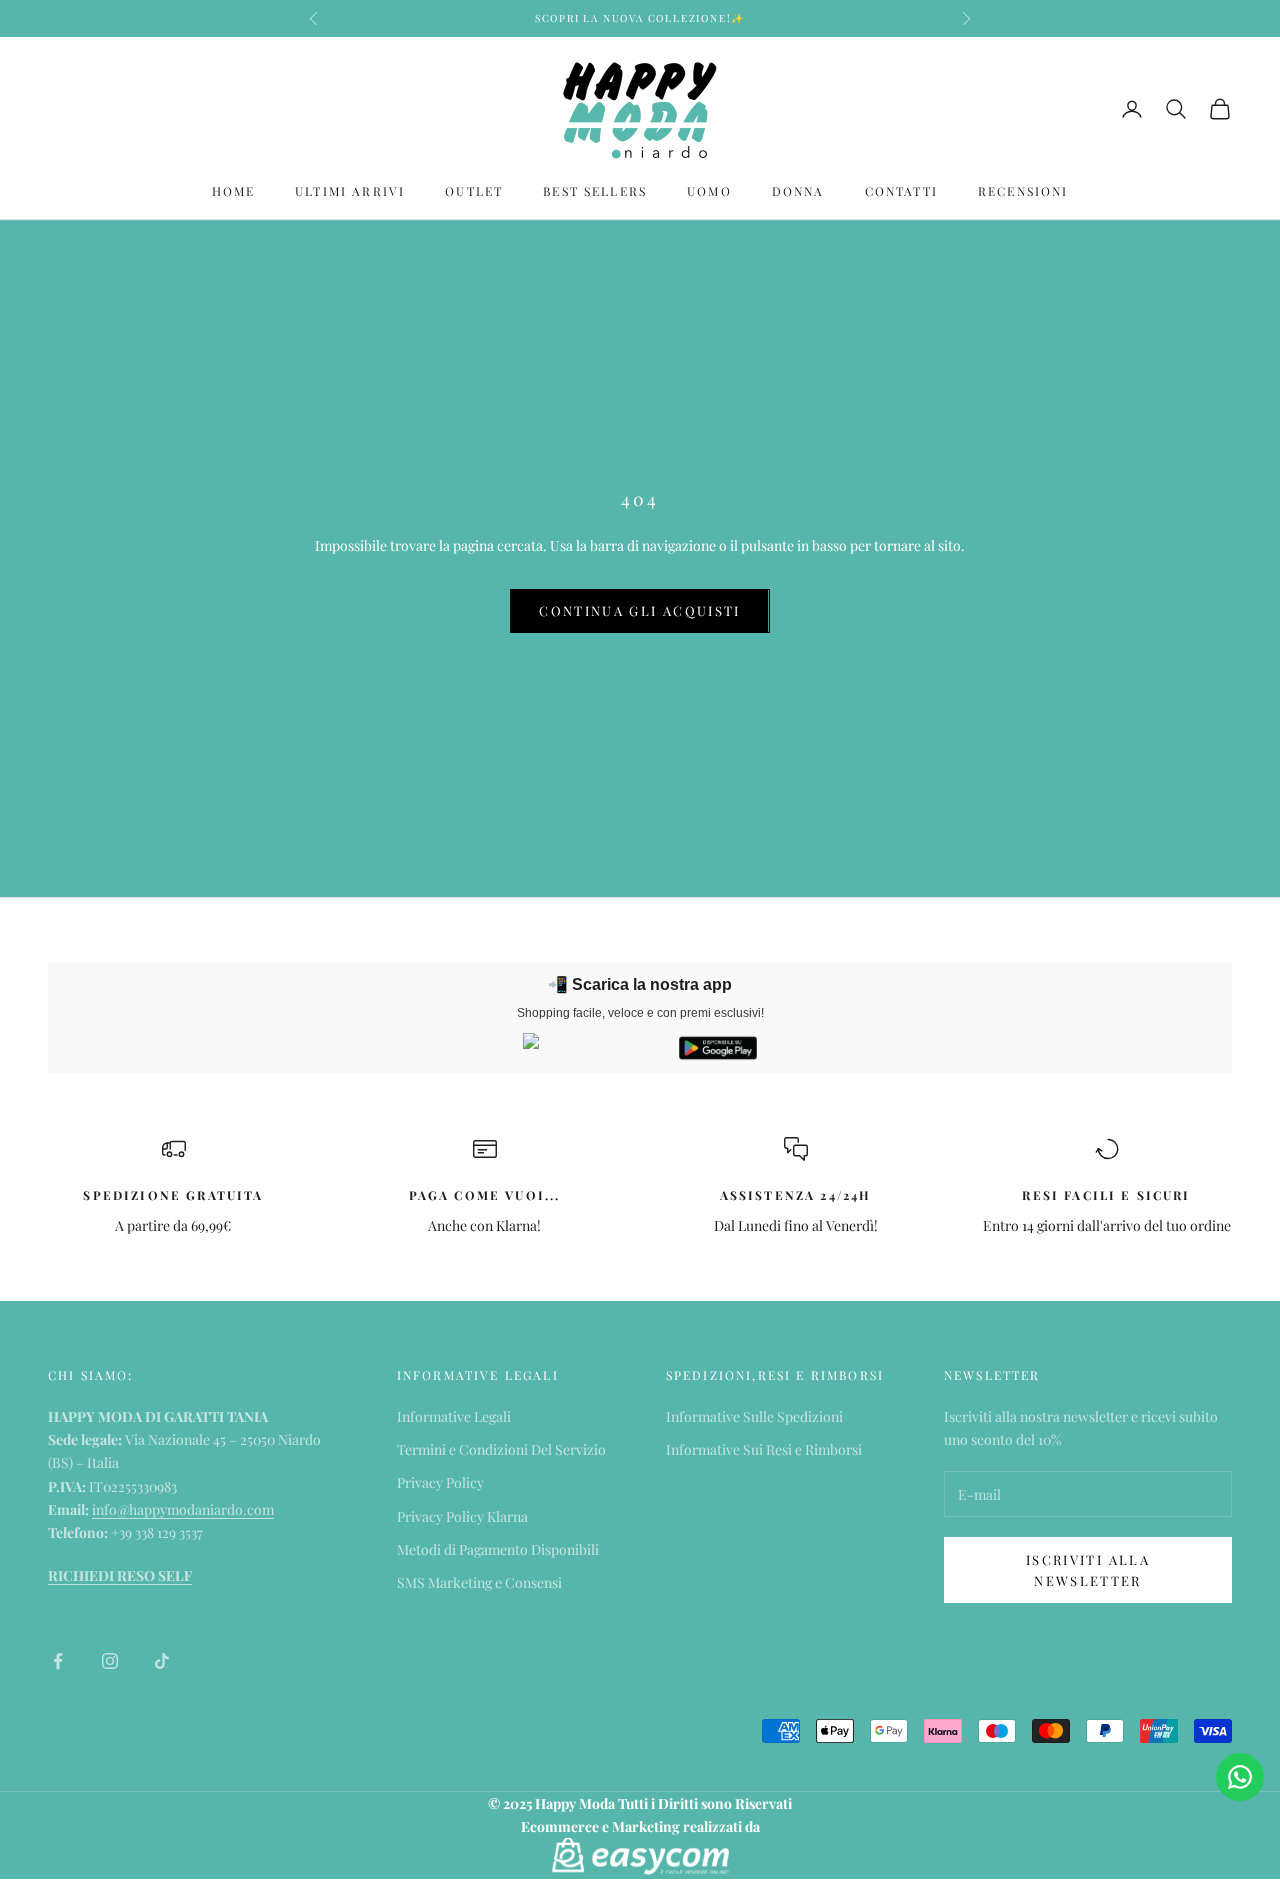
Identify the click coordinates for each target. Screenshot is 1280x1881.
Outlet (474, 191)
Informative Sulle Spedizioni (754, 1416)
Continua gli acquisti (639, 610)
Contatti (901, 191)
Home (234, 191)
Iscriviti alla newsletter (1088, 1570)
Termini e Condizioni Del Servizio (501, 1449)
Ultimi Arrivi (350, 191)
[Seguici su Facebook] (58, 1661)
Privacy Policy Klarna (462, 1516)
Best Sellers (595, 191)
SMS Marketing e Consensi (479, 1582)
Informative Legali (454, 1416)
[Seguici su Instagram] (110, 1661)
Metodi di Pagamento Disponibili (498, 1549)
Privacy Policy (440, 1482)
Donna (798, 191)
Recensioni (1023, 191)
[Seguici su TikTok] (162, 1661)
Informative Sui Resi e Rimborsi (764, 1449)
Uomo (709, 191)
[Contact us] (1240, 1777)
